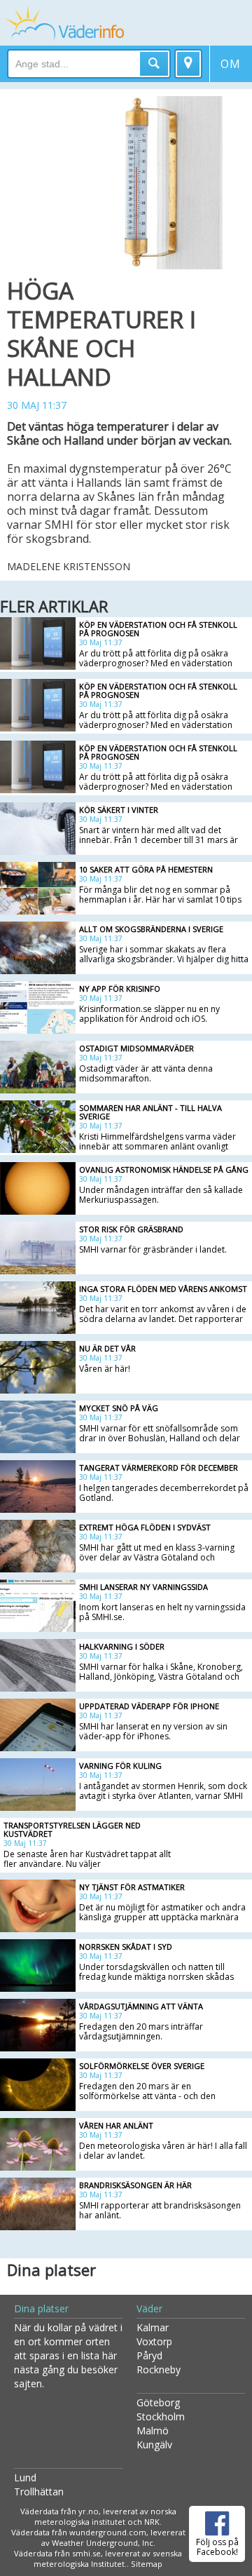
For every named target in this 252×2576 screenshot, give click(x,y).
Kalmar (153, 2327)
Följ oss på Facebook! (217, 2547)
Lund (25, 2477)
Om (233, 63)
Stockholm (161, 2416)
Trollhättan (39, 2491)
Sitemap (147, 2564)
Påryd (149, 2355)
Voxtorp (154, 2341)
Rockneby (159, 2369)
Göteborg (158, 2402)
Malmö (153, 2430)
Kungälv (154, 2444)
